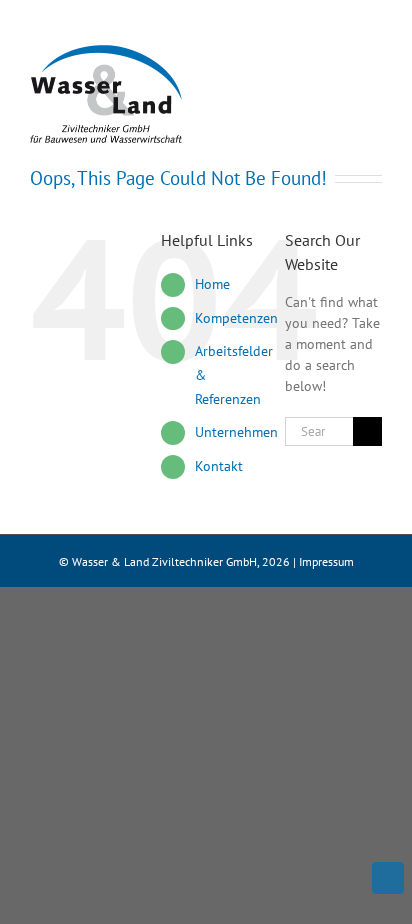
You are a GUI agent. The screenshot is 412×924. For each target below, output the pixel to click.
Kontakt (219, 466)
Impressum (326, 561)
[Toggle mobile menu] (374, 65)
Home (212, 284)
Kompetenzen (236, 318)
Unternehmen (236, 432)
